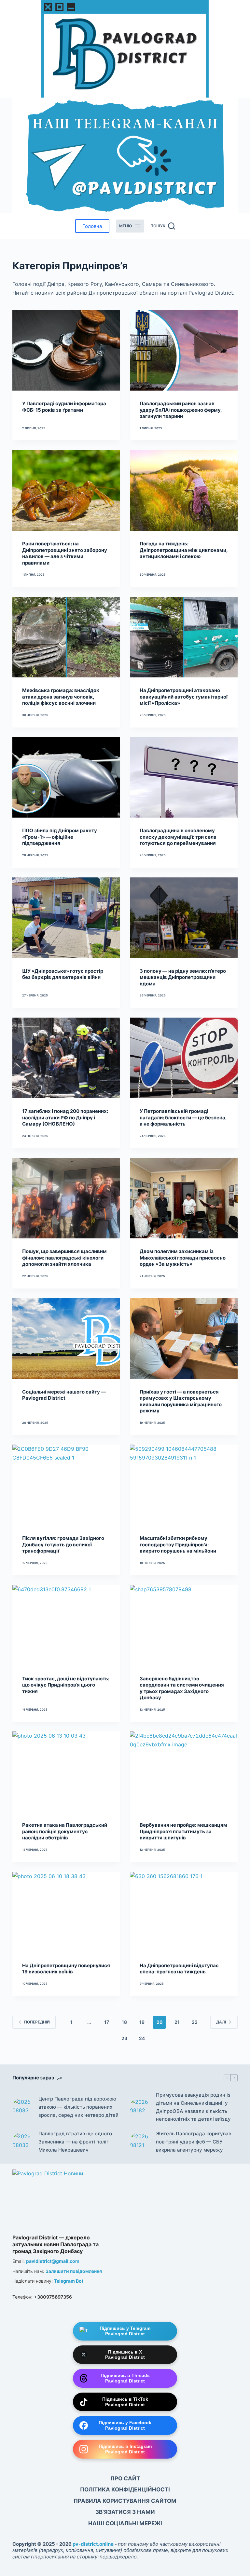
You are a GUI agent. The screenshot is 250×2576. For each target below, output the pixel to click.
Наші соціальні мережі (125, 2523)
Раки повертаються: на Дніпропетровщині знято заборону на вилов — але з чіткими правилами (65, 553)
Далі (221, 2022)
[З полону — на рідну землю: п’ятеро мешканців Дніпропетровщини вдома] (184, 918)
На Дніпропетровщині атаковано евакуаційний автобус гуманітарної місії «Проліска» (184, 697)
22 (195, 2022)
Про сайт (125, 2478)
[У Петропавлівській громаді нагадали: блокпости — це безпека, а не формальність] (184, 1058)
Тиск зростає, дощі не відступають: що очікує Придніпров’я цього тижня (66, 1685)
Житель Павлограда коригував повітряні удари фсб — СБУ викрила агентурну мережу (194, 2142)
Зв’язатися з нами (125, 2512)
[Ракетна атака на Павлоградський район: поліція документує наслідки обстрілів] (66, 1772)
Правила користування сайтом (125, 2501)
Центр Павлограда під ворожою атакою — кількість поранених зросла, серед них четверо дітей (78, 2107)
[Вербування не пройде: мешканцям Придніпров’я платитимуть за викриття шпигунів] (184, 1772)
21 (177, 2022)
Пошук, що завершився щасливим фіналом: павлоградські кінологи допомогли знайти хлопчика (64, 1258)
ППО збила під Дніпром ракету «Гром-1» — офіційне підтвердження (60, 837)
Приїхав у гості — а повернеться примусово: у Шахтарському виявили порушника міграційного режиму (181, 1401)
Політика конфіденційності (125, 2489)
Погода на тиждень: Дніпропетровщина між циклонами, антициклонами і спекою (184, 550)
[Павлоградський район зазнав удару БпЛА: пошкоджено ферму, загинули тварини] (184, 350)
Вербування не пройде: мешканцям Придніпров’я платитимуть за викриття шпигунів (183, 1831)
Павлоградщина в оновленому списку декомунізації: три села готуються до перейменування (178, 837)
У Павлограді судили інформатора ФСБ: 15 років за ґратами (64, 407)
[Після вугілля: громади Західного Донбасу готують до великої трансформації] (66, 1485)
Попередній (37, 2022)
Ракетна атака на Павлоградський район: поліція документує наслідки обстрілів (65, 1831)
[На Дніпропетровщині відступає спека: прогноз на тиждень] (184, 1912)
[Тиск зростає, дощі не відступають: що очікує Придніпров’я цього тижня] (66, 1625)
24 (142, 2038)
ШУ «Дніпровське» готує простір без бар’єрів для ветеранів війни (63, 974)
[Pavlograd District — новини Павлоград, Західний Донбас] (64, 2200)
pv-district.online (93, 2544)
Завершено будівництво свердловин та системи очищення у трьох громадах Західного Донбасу (182, 1688)
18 (124, 2022)
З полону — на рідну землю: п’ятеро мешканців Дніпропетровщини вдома (183, 977)
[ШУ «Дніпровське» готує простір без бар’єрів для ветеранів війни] (66, 918)
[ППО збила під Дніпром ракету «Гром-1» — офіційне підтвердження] (66, 778)
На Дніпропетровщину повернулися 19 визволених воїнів (66, 1969)
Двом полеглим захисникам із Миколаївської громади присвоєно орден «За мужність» (183, 1258)
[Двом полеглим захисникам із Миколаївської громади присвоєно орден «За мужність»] (184, 1198)
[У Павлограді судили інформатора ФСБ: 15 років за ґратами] (66, 350)
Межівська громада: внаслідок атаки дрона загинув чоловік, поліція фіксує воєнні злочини (61, 697)
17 (107, 2022)
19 (142, 2022)
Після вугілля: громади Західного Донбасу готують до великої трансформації (63, 1544)
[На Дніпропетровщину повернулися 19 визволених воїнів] (66, 1912)
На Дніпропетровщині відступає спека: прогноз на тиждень (179, 1969)
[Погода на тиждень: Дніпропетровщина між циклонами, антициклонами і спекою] (184, 490)
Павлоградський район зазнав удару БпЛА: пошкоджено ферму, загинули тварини (181, 410)
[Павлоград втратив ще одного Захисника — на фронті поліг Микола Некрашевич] (22, 2142)
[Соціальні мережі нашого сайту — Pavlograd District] (66, 1339)
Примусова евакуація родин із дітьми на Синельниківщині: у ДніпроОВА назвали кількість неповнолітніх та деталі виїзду (193, 2107)
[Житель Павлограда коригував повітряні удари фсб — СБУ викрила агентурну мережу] (140, 2142)
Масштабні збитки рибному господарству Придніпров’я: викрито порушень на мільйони (178, 1544)
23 (124, 2038)
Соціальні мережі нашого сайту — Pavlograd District (64, 1395)
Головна (92, 226)
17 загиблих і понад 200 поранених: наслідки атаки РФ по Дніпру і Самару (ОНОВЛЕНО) (65, 1117)
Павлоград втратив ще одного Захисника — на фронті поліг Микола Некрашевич (75, 2142)
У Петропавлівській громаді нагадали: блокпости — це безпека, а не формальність (183, 1117)
